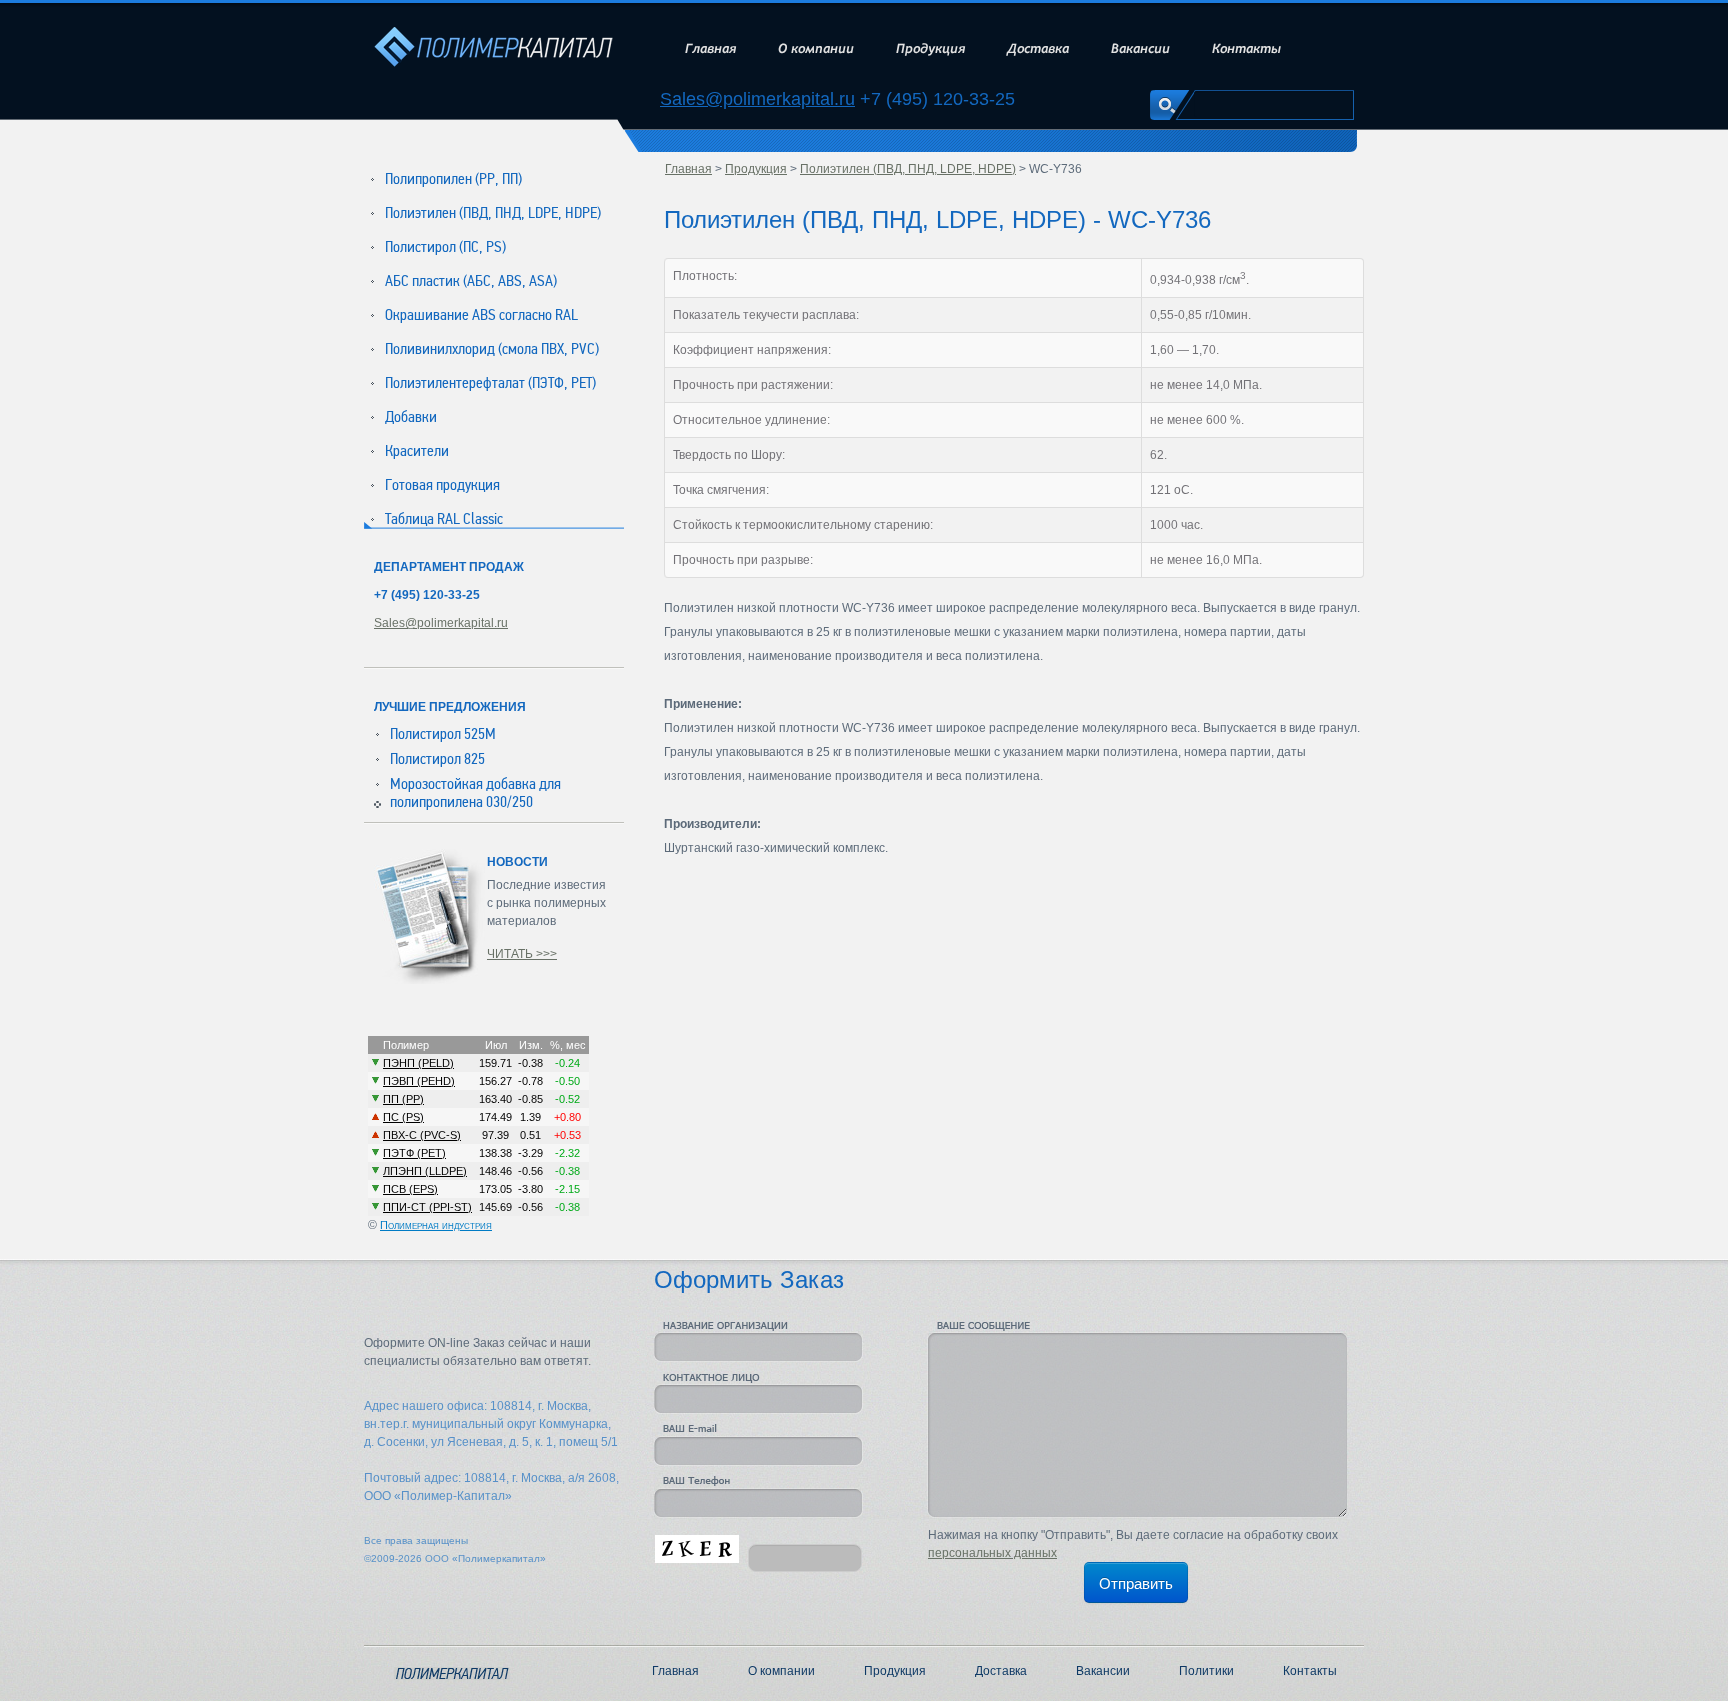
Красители (417, 451)
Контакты (1246, 48)
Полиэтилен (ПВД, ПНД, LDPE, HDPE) (493, 213)
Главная (710, 48)
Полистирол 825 (437, 759)
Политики (1206, 1671)
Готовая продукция (442, 485)
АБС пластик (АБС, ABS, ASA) (471, 281)
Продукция (930, 48)
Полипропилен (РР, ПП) (453, 179)
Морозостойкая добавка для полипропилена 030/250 (475, 793)
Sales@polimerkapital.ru (757, 99)
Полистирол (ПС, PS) (445, 247)
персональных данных (992, 1553)
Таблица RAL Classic (444, 519)
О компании (816, 48)
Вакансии (1140, 48)
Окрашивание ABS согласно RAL (481, 315)
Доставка (1038, 48)
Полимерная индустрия (436, 1225)
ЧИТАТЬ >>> (522, 954)
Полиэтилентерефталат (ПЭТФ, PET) (490, 383)
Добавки (411, 417)
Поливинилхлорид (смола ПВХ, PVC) (492, 349)
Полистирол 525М (443, 734)
